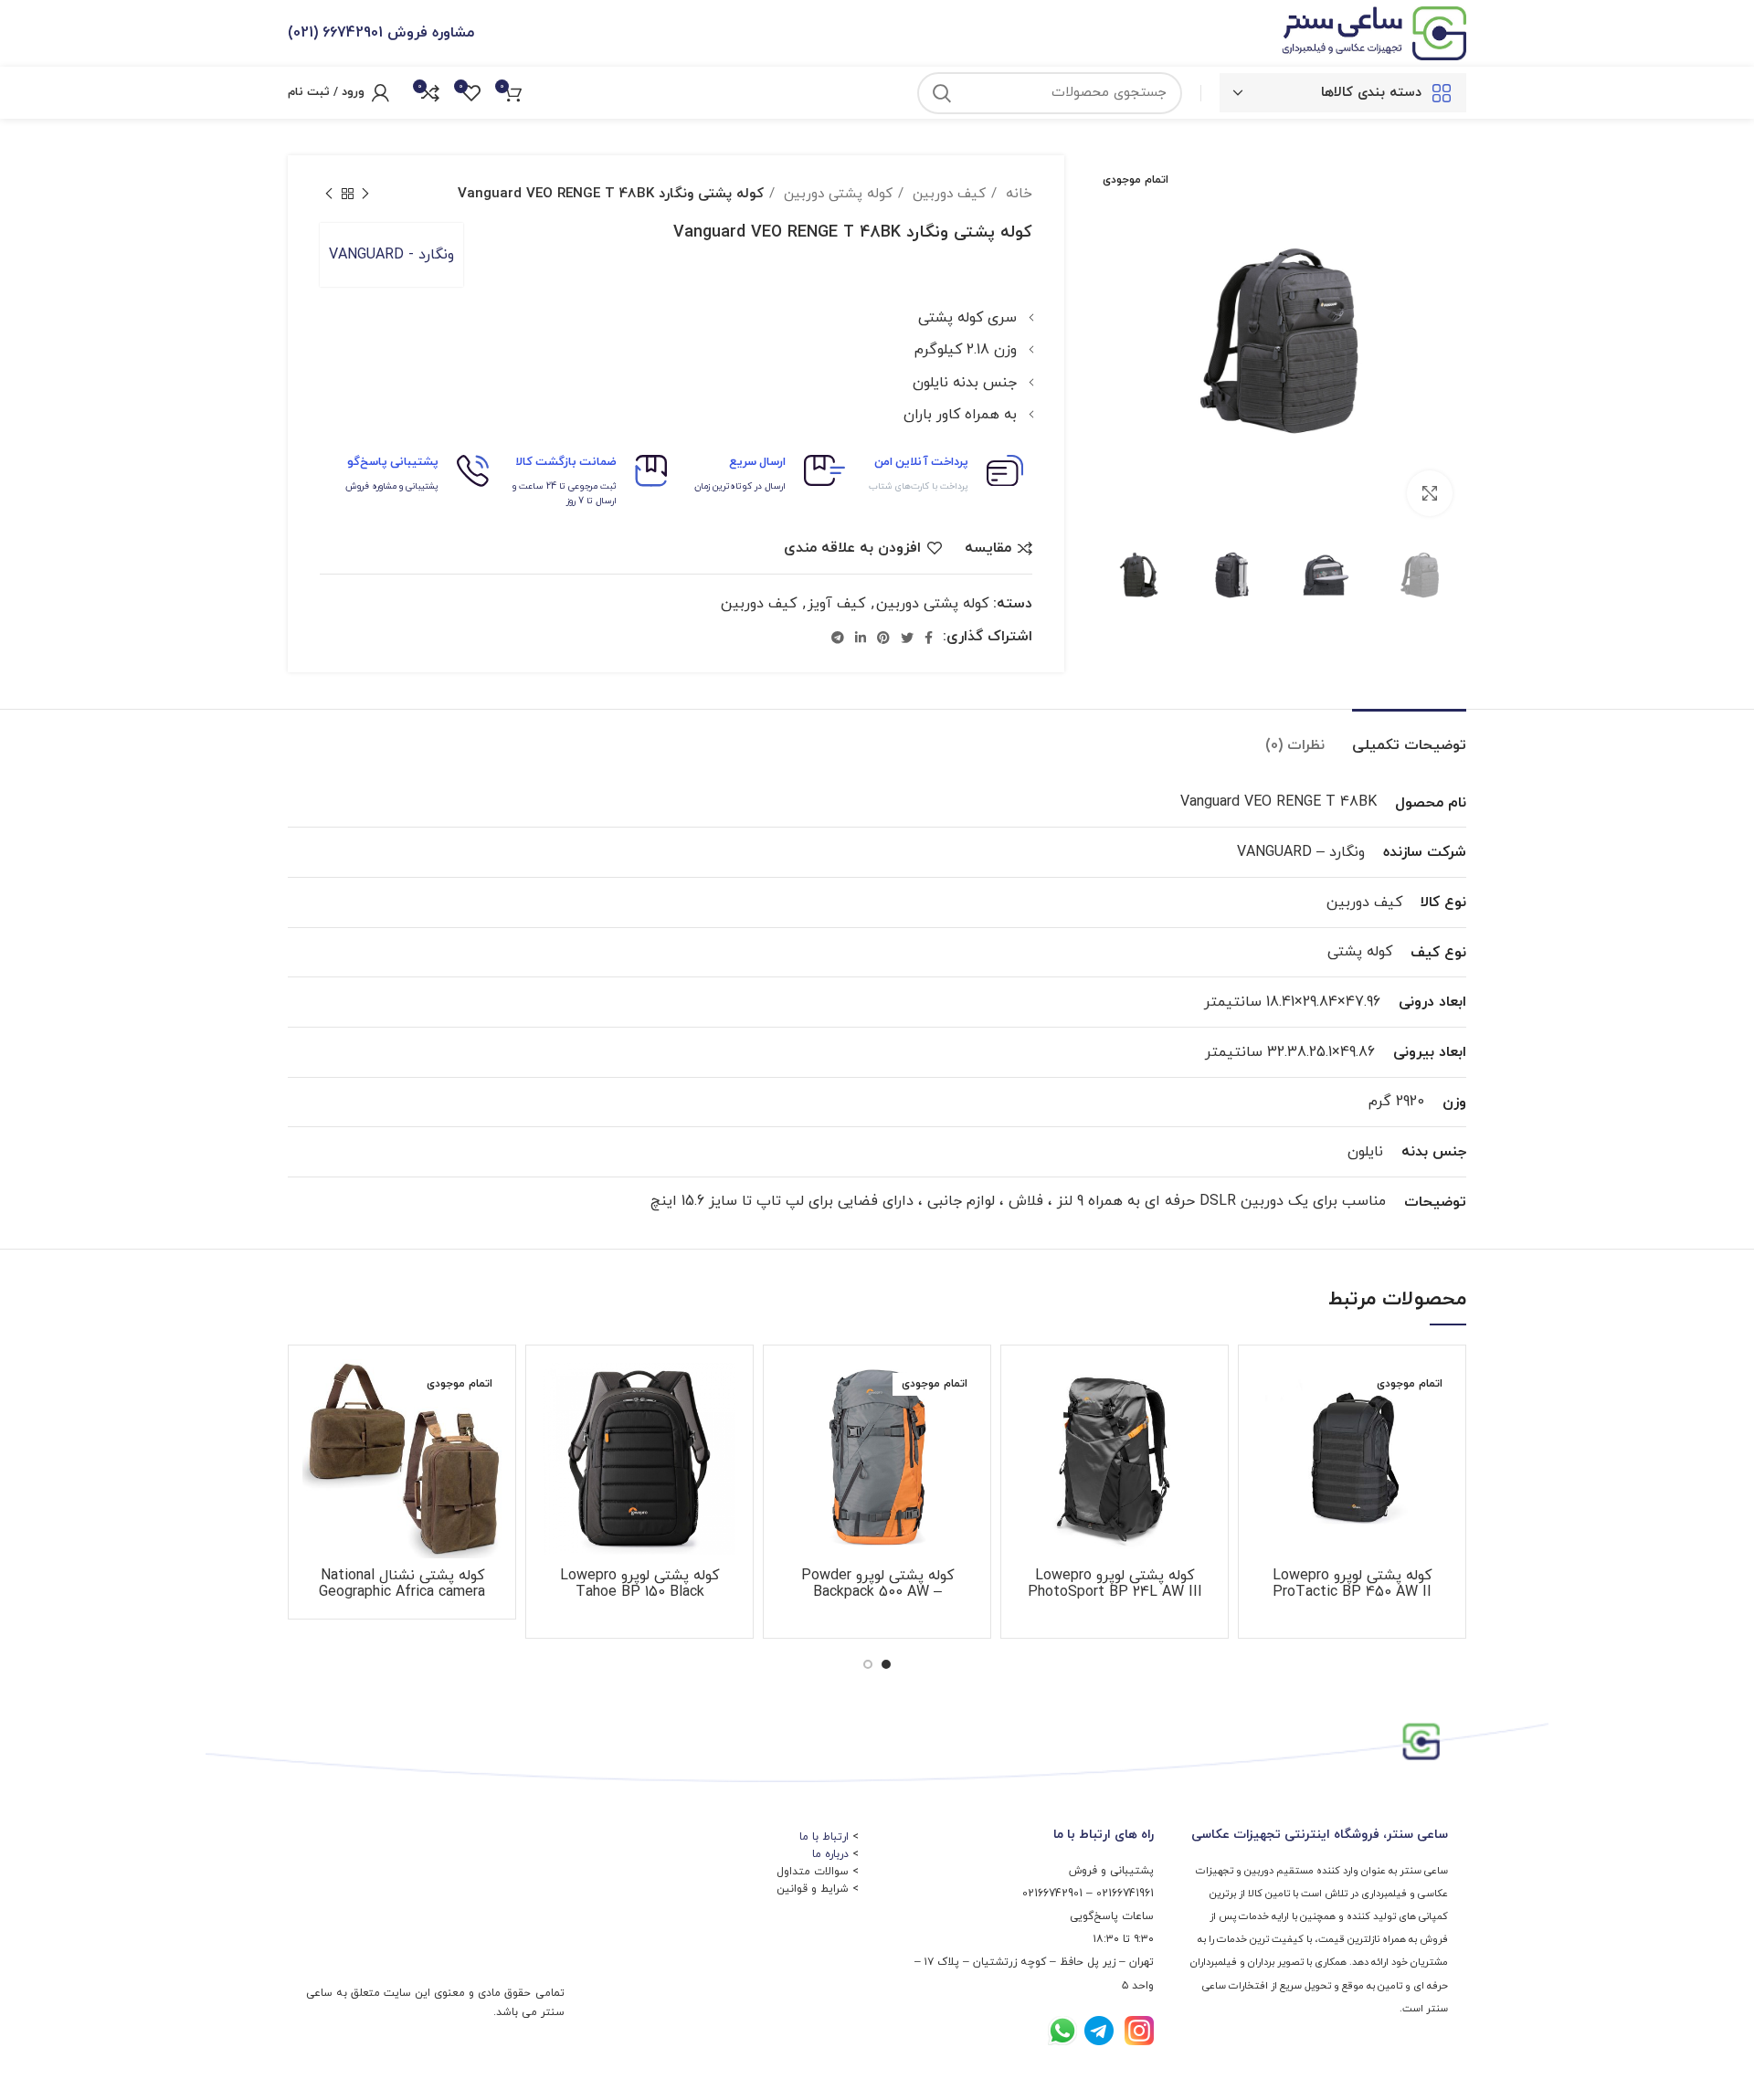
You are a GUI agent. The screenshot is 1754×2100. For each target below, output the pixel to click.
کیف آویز (836, 604)
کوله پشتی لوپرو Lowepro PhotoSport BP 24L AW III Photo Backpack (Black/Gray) (1115, 1592)
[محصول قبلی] (365, 194)
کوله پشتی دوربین (836, 194)
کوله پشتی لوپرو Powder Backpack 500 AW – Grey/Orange (877, 1592)
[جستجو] (942, 93)
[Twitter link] (907, 638)
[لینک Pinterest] (883, 638)
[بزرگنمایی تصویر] (1430, 493)
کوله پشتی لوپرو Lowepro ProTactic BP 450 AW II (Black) (1352, 1592)
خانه (1017, 194)
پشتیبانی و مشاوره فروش (392, 486)
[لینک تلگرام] (838, 638)
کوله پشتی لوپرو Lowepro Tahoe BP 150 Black (639, 1584)
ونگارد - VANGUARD (391, 255)
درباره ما (830, 1854)
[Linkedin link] (861, 638)
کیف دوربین (947, 194)
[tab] (1409, 737)
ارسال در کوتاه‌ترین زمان (740, 486)
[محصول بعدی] (329, 194)
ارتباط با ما (824, 1837)
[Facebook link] (929, 638)
